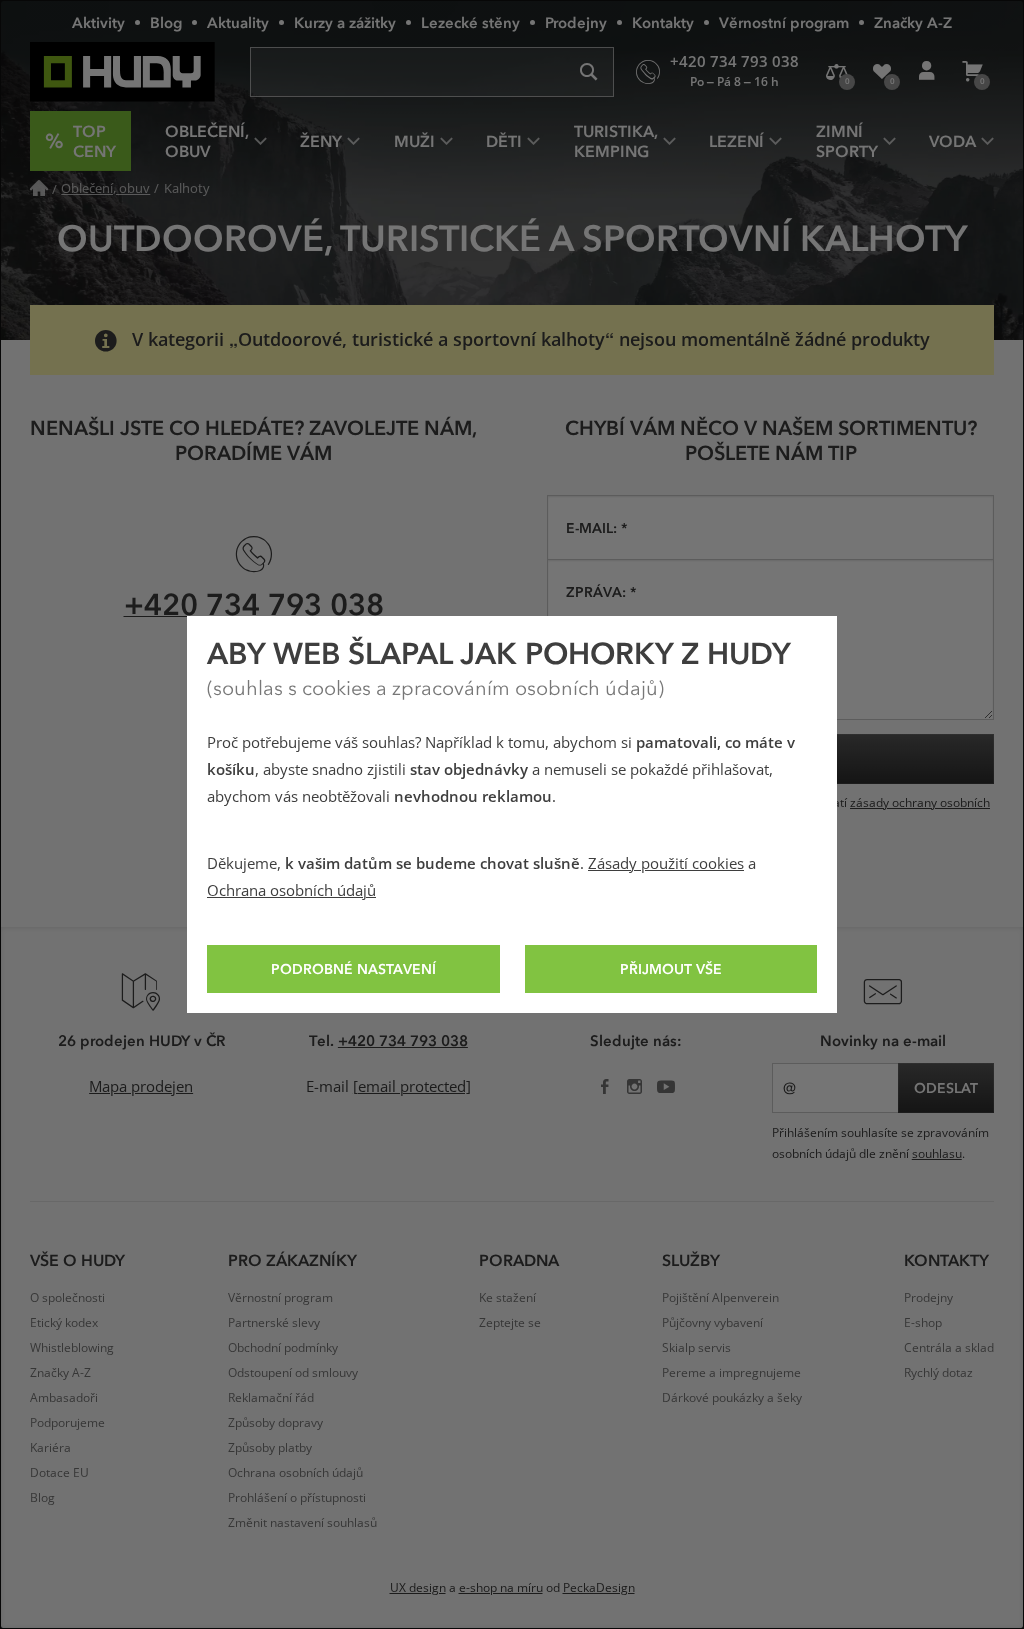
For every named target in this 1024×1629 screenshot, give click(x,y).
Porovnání (836, 72)
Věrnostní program (784, 22)
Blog (166, 22)
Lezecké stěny (470, 22)
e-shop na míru (501, 1588)
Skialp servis (696, 1348)
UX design (418, 1588)
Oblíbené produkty (881, 72)
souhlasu (937, 1154)
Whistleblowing (72, 1348)
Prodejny (576, 22)
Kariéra (50, 1448)
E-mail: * (596, 527)
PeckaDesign (599, 1588)
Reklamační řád (271, 1398)
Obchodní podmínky (283, 1348)
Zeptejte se (510, 1323)
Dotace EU (59, 1473)
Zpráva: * (601, 591)
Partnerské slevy (274, 1323)
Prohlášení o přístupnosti (297, 1498)
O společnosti (67, 1298)
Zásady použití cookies (666, 864)
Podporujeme (67, 1423)
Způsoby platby (270, 1448)
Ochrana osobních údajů (291, 891)
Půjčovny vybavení (712, 1323)
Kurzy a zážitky (345, 22)
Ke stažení (507, 1298)
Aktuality (238, 22)
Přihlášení (926, 72)
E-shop (923, 1323)
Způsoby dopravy (275, 1423)
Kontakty (663, 22)
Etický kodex (64, 1323)
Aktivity (98, 22)
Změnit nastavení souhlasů (302, 1523)
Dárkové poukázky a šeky (732, 1398)
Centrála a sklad (949, 1348)
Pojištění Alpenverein (720, 1298)
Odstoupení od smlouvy (293, 1373)
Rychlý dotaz (938, 1373)
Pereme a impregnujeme (731, 1373)
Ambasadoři (64, 1398)
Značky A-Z (913, 22)
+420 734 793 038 (254, 603)
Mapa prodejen (141, 1087)
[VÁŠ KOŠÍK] (971, 72)
